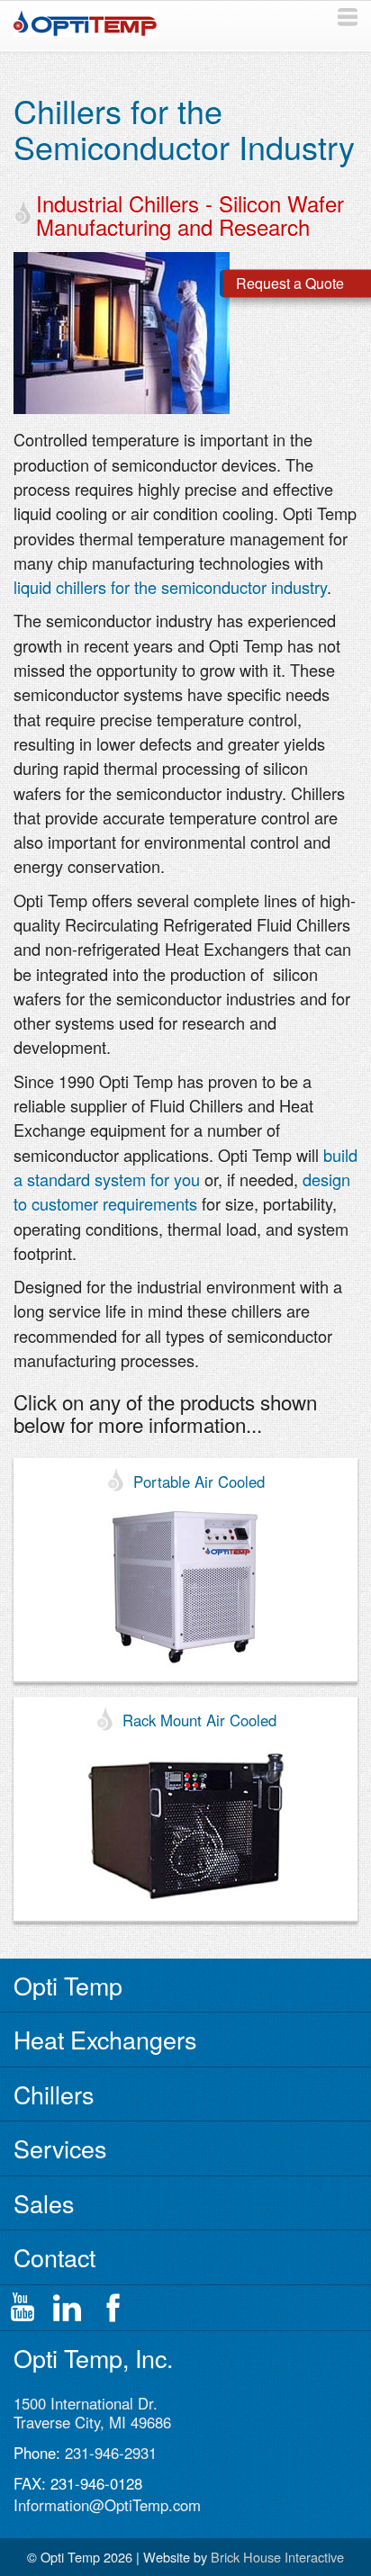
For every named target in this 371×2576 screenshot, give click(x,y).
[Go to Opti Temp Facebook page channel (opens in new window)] (113, 2308)
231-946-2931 (111, 2453)
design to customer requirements (182, 1191)
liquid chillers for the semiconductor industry (170, 587)
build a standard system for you (185, 1167)
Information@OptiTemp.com (107, 2505)
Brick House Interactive (277, 2557)
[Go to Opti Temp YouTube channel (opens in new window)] (23, 2308)
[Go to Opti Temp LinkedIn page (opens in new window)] (68, 2308)
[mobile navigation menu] (348, 17)
